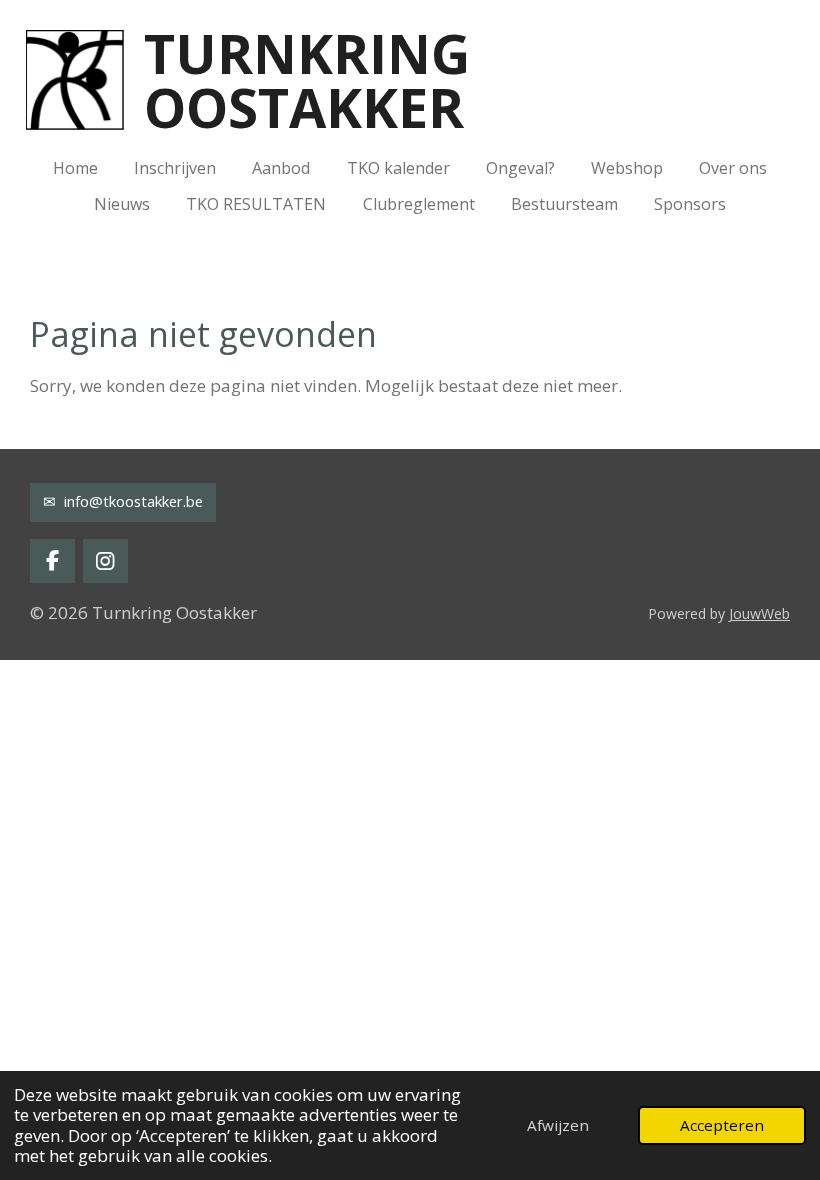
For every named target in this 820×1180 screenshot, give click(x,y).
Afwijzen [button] (558, 1125)
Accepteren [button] (722, 1125)
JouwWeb (759, 613)
